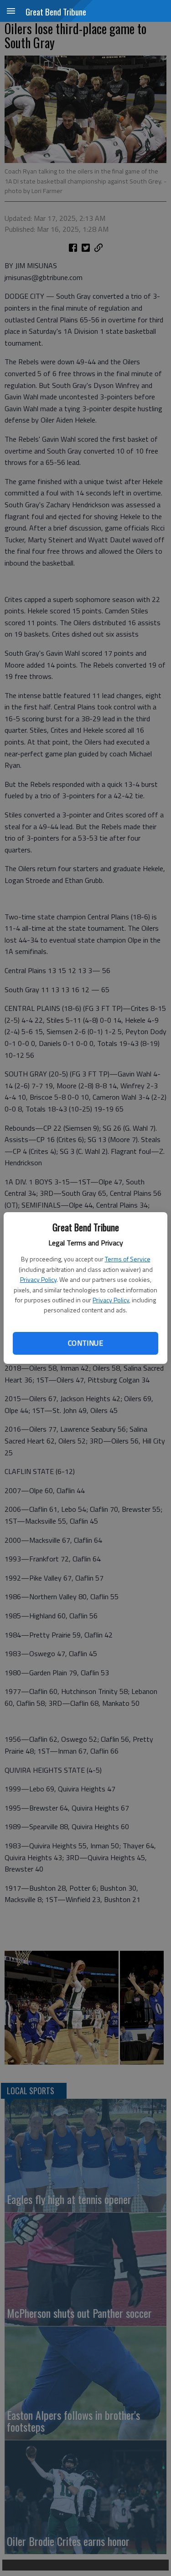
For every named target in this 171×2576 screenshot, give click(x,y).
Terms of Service (128, 1259)
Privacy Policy (38, 1279)
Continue (85, 1343)
